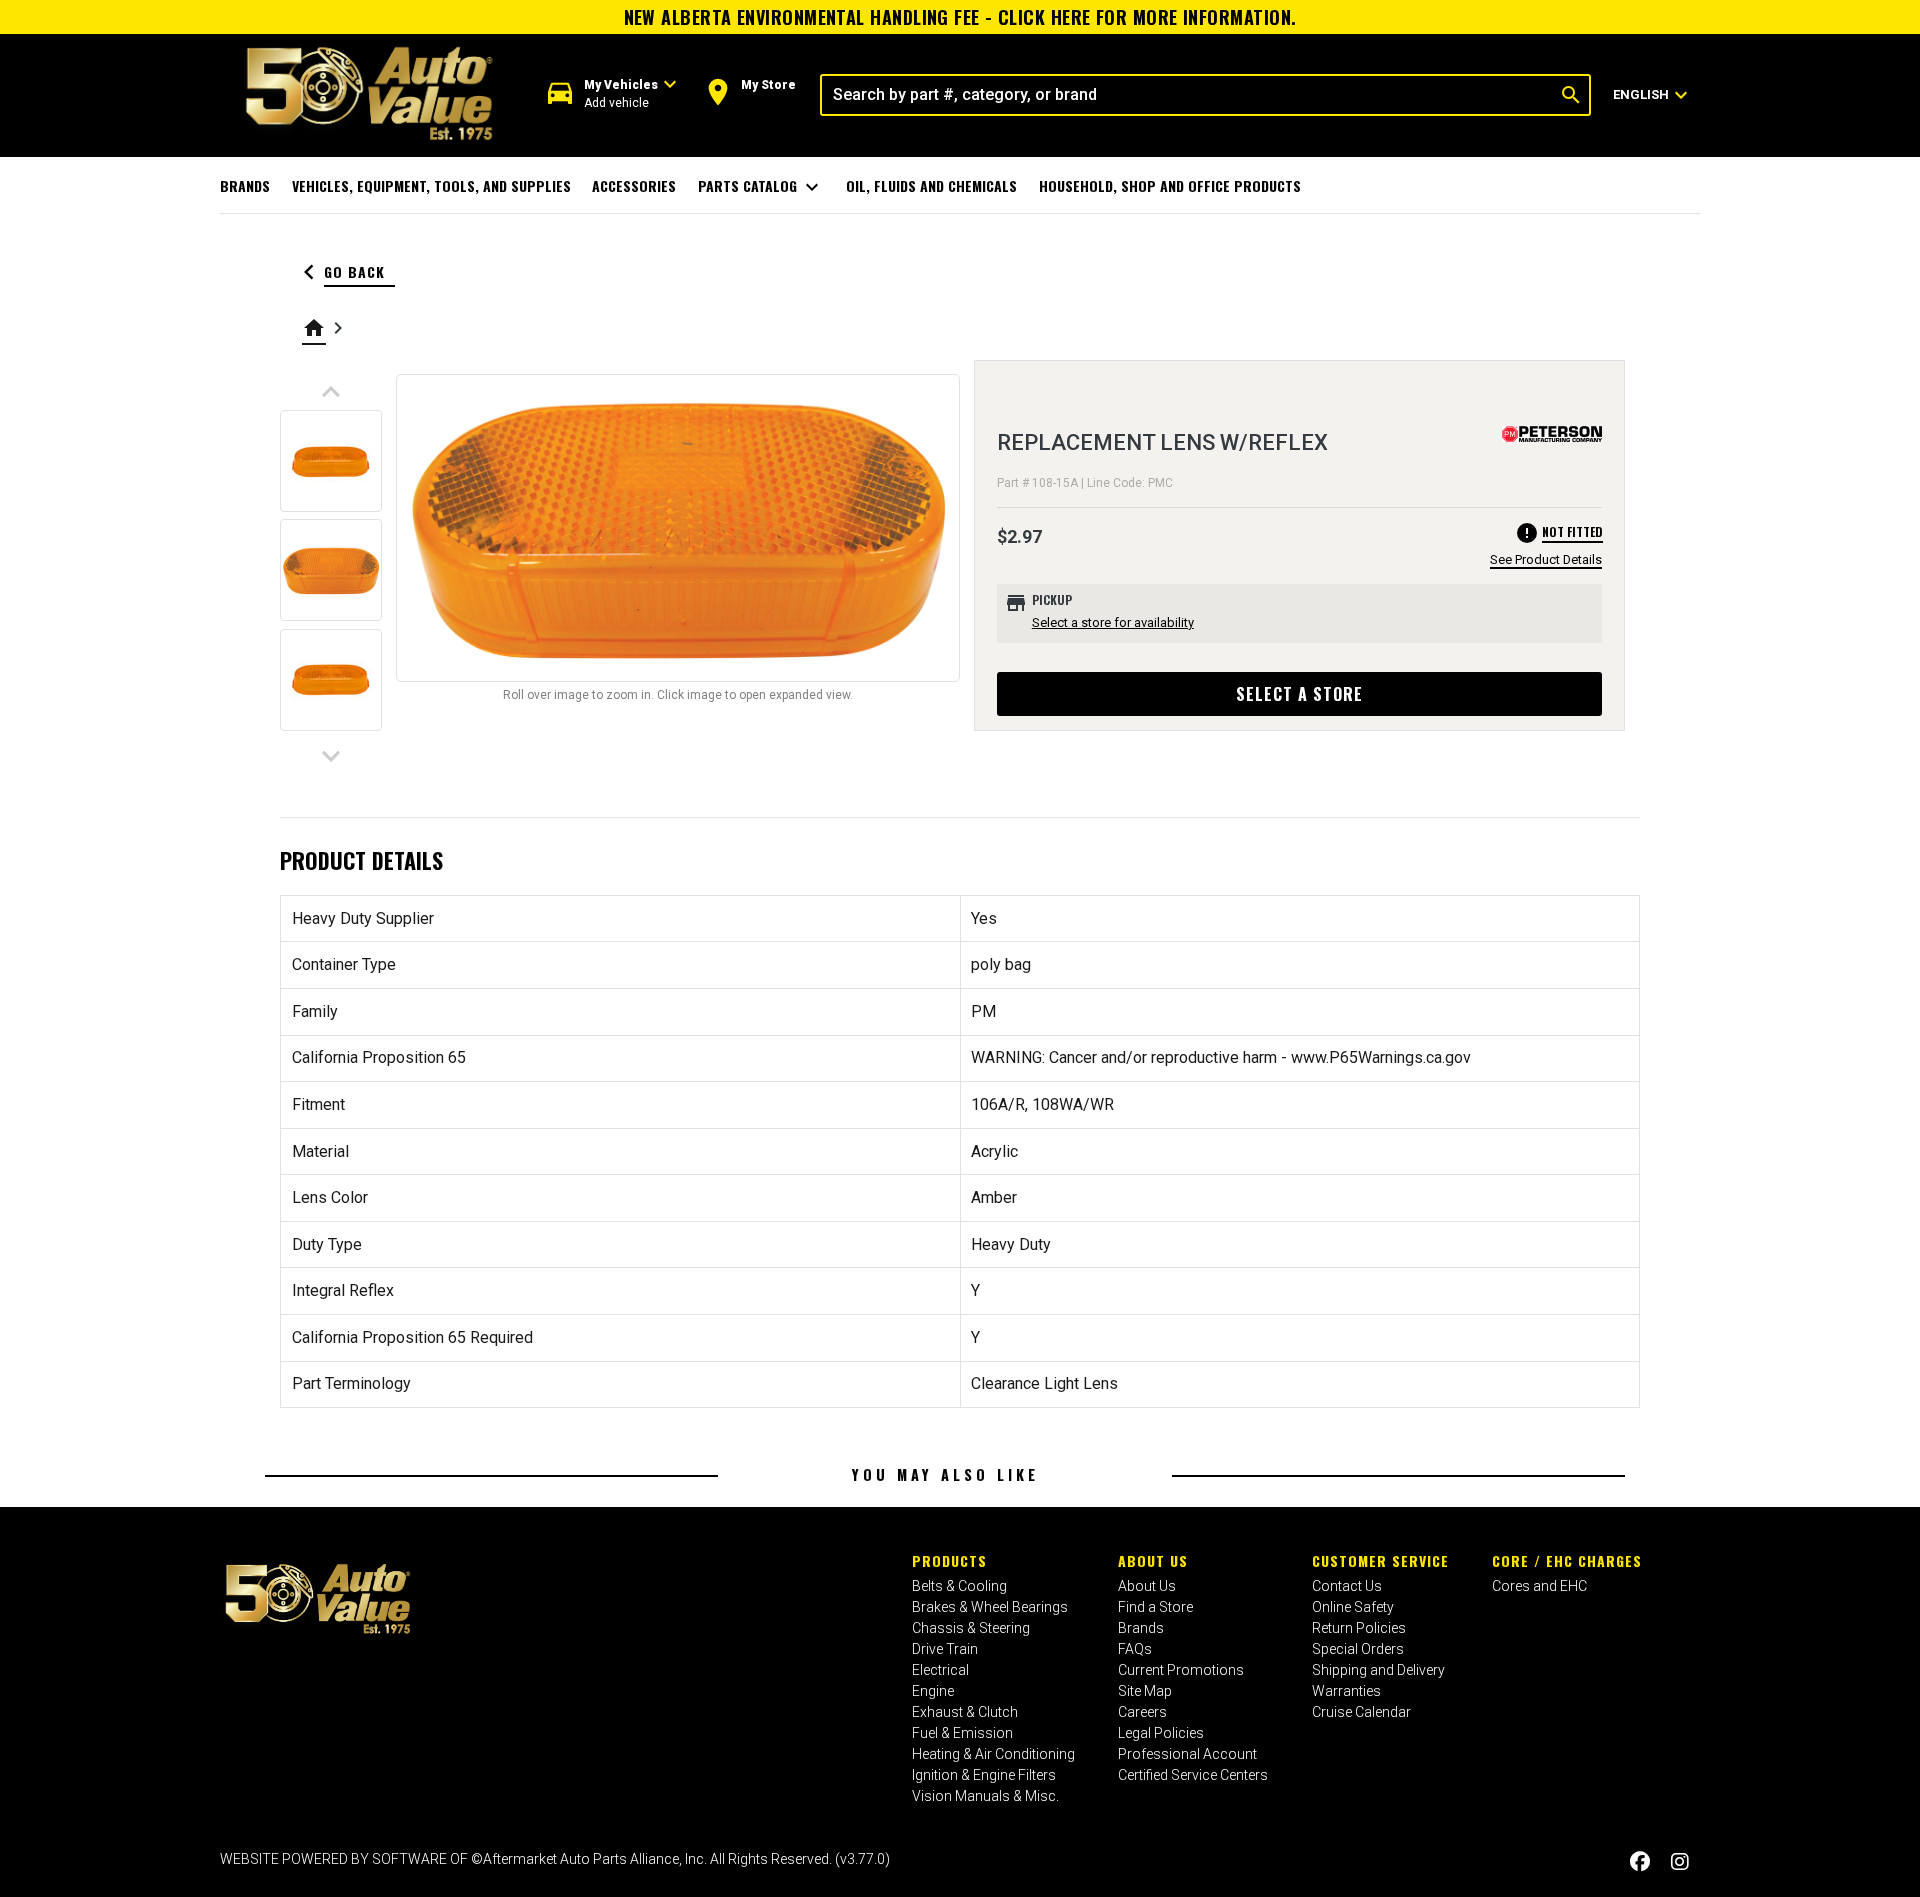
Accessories (634, 185)
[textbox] (1187, 95)
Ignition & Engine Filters (984, 1775)
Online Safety (1353, 1607)
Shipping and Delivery (1378, 1670)
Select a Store (1299, 694)
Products (949, 1560)
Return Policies (1359, 1628)
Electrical (940, 1670)
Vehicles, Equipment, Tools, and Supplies (431, 185)
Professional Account (1187, 1754)
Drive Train (945, 1649)
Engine (933, 1691)
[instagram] (1680, 1861)
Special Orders (1358, 1649)
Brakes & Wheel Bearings (990, 1607)
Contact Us (1347, 1586)
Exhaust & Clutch (965, 1712)
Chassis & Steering (971, 1628)
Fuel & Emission (962, 1733)
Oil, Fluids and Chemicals (931, 185)
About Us (1153, 1560)
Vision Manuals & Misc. (985, 1796)
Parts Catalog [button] (761, 187)
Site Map (1145, 1691)
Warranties (1346, 1691)
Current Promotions (1181, 1670)
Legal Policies (1161, 1733)
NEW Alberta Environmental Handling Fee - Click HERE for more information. (960, 17)
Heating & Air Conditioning (993, 1754)
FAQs (1135, 1649)
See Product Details (1546, 559)
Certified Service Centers (1193, 1775)
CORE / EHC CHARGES (1567, 1560)
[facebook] (1640, 1861)
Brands (245, 185)
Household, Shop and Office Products (1170, 185)
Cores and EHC (1539, 1586)
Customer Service (1380, 1560)
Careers (1142, 1712)
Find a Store (1155, 1607)
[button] (612, 94)
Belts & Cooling (959, 1586)
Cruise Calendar (1361, 1712)
